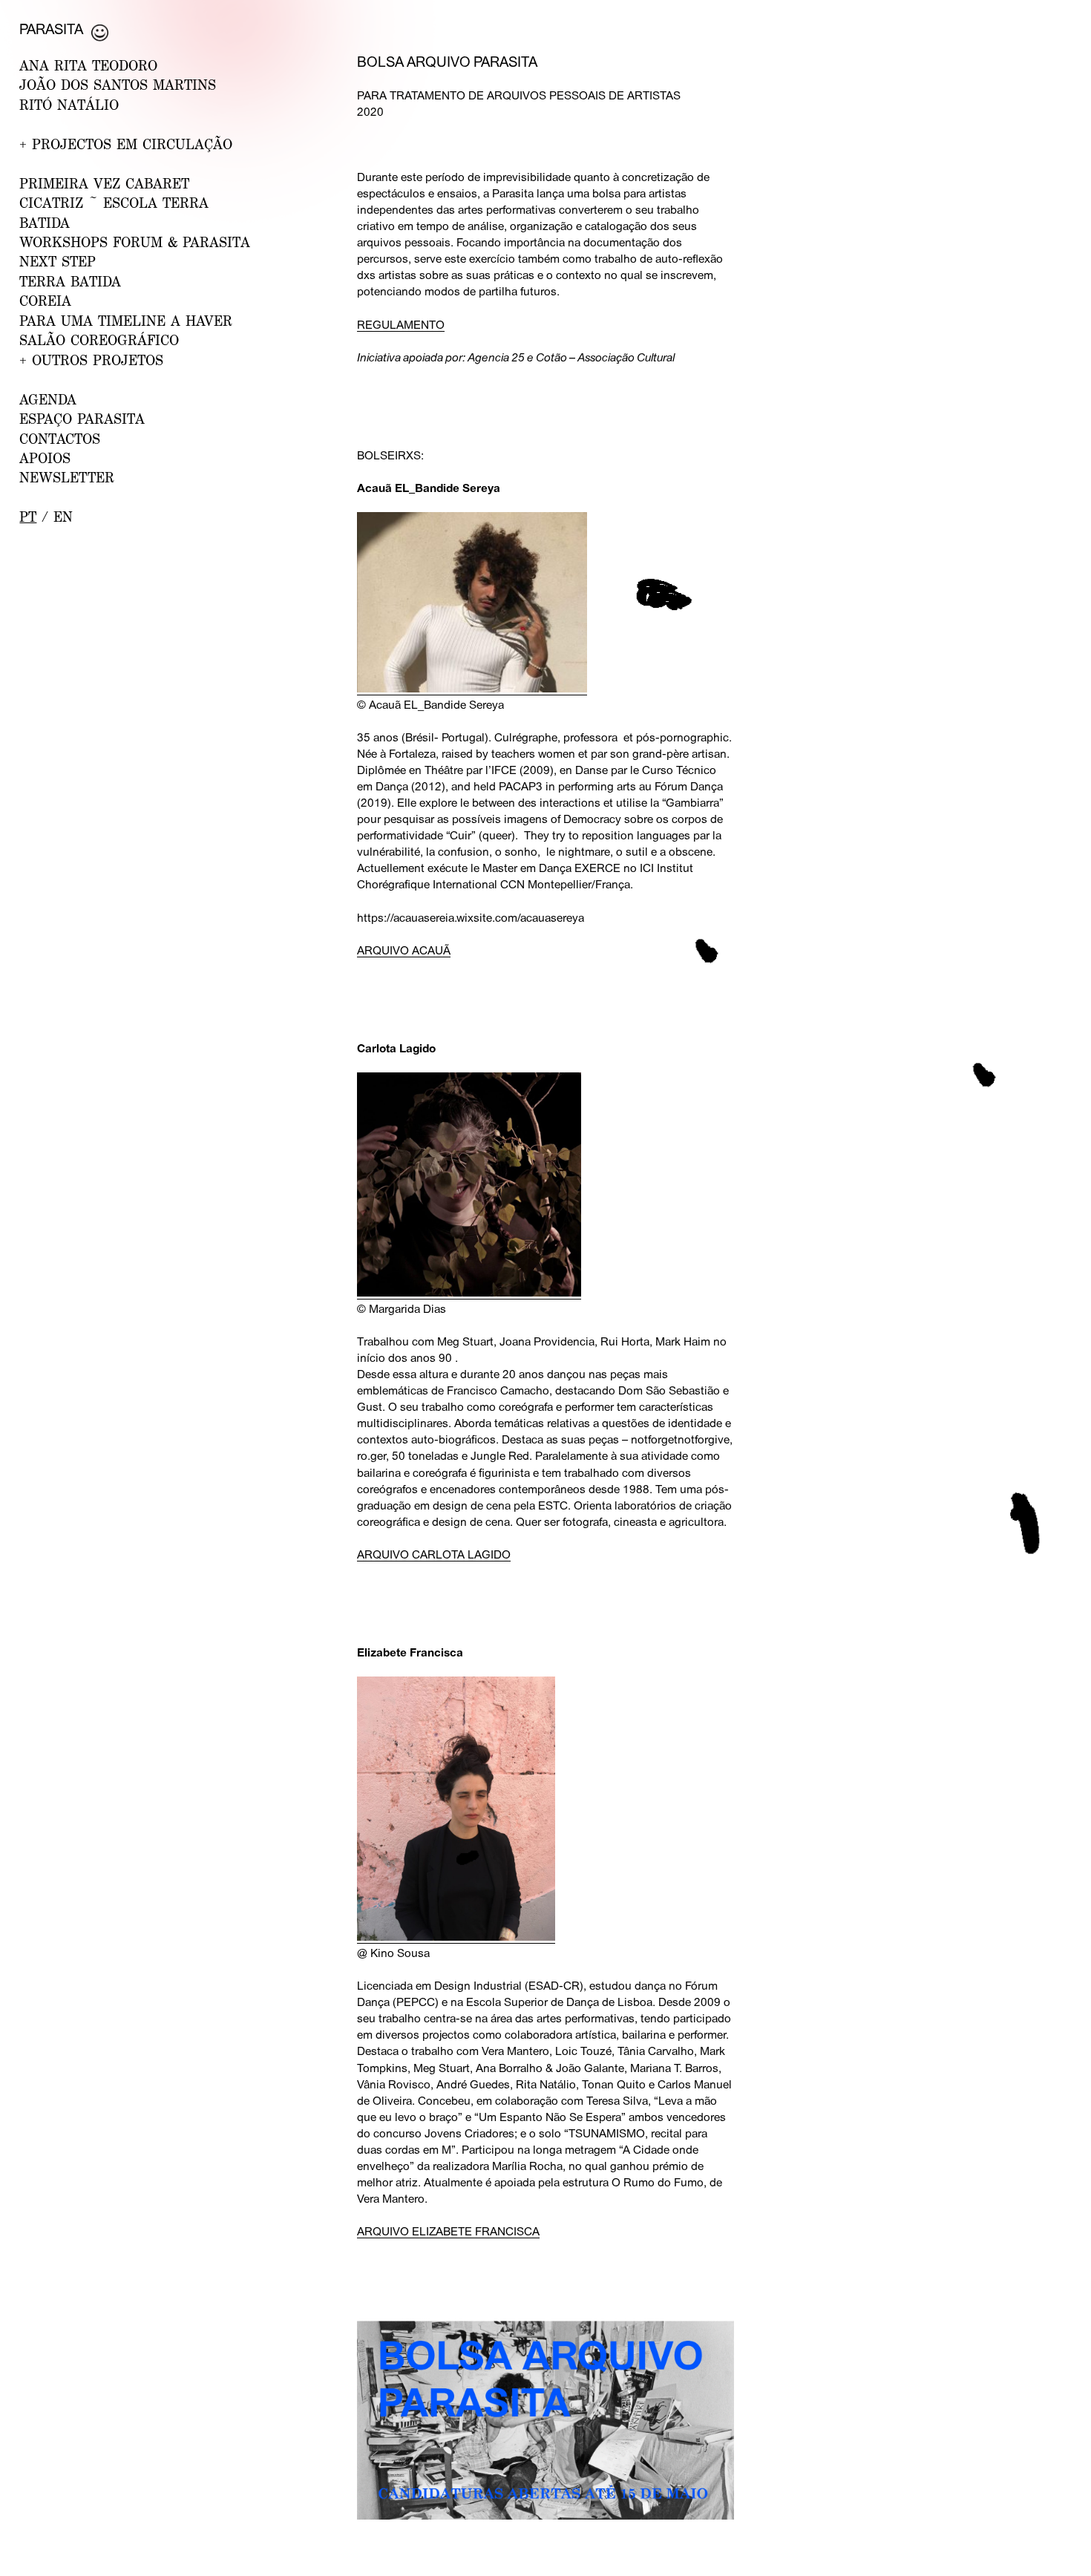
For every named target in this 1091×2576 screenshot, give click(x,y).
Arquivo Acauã (404, 950)
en (63, 517)
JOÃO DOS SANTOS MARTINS (118, 85)
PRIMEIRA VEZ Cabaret (104, 183)
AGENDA (48, 399)
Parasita (51, 29)
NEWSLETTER (67, 477)
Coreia (45, 301)
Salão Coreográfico (99, 340)
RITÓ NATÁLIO (69, 105)
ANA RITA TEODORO (88, 65)
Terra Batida (70, 281)
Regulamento (401, 324)
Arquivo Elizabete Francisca (448, 2231)
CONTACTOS (60, 439)
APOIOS (45, 458)
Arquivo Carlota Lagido (434, 1554)
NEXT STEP (58, 261)
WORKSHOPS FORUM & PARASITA (135, 242)
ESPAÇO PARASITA (82, 419)
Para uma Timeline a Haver (126, 321)
